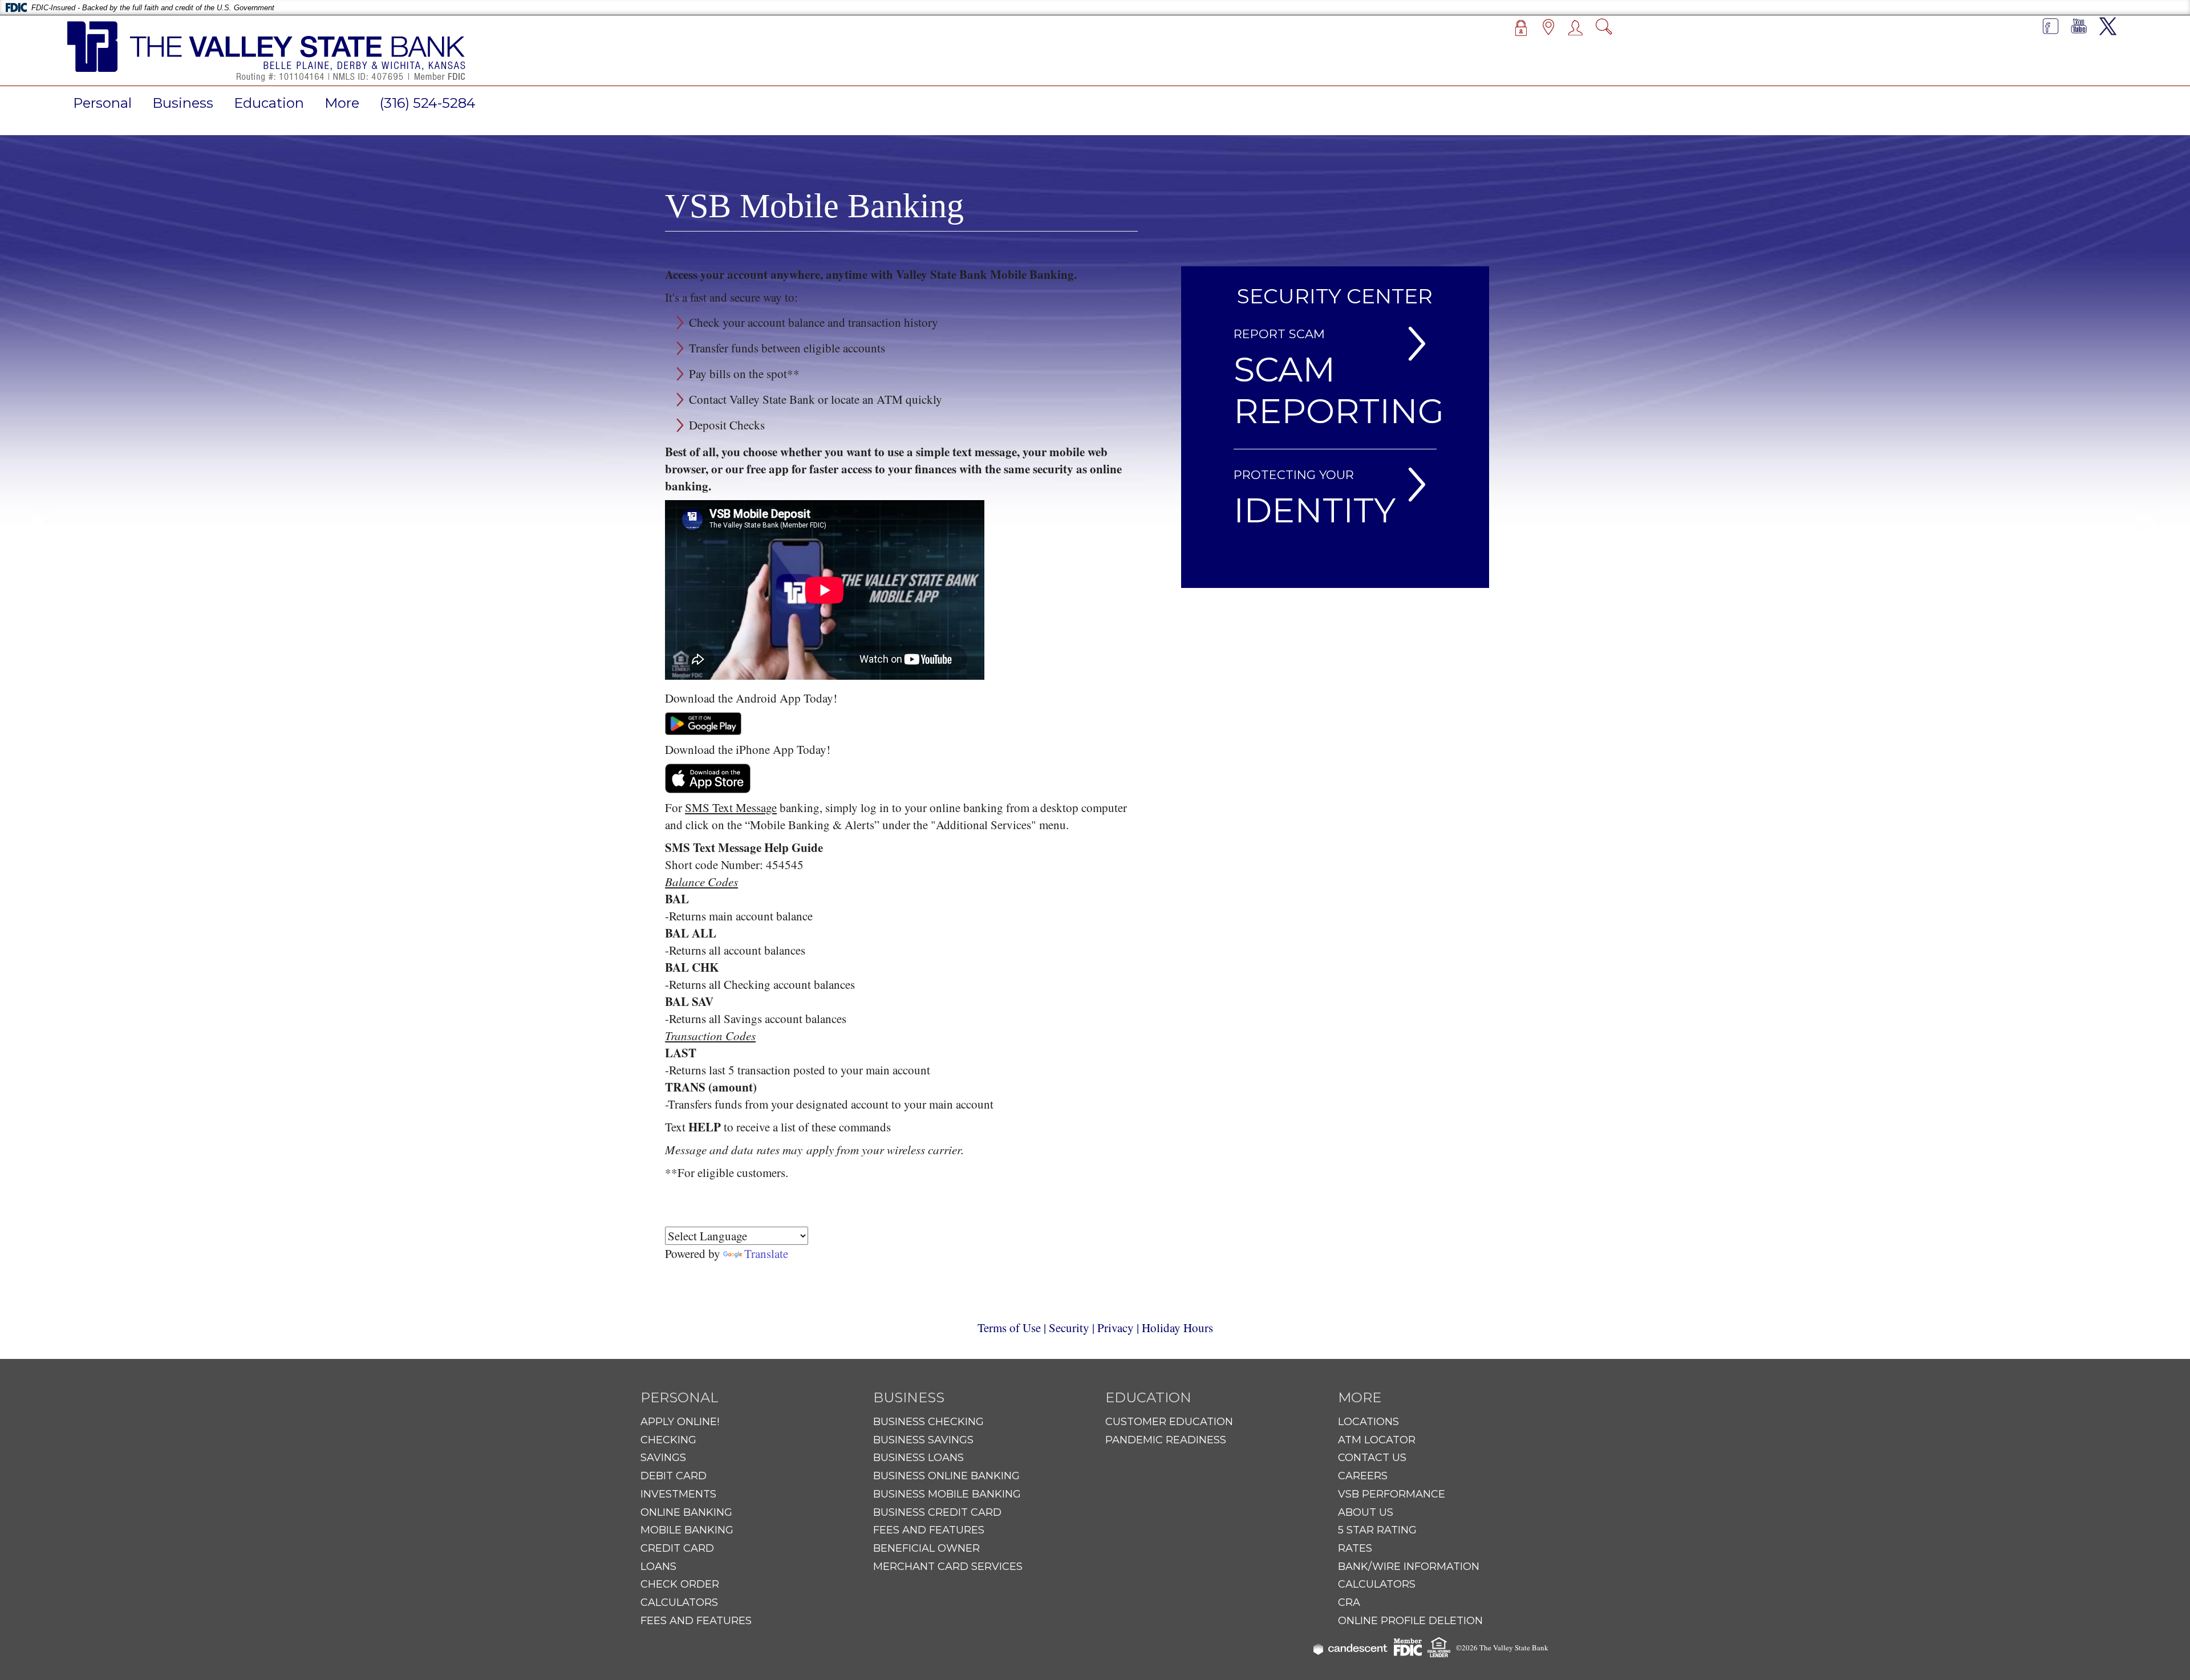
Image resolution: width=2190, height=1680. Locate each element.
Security (1069, 1328)
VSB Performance (1392, 1494)
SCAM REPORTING (1339, 390)
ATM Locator (1377, 1440)
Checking (668, 1440)
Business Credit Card (937, 1512)
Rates (1355, 1548)
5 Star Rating (1377, 1530)
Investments (678, 1494)
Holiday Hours (1177, 1328)
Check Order (680, 1584)
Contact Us (1372, 1458)
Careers (1363, 1476)
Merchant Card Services (948, 1567)
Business (183, 103)
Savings (663, 1458)
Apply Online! (680, 1422)
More (342, 103)
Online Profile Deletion (1410, 1621)
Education (269, 103)
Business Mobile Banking (947, 1494)
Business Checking (928, 1422)
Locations (1368, 1422)
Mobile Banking (687, 1530)
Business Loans (918, 1458)
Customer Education (1169, 1422)
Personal (102, 103)
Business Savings (923, 1440)
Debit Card (674, 1476)
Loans (658, 1567)
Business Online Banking (946, 1476)
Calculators (679, 1602)
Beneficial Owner (926, 1548)
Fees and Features (696, 1621)
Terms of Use (1009, 1328)
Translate (766, 1253)
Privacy (1116, 1328)
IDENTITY (1315, 510)
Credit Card (677, 1548)
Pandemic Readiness (1166, 1440)
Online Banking (686, 1512)
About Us (1366, 1512)
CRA (1349, 1602)
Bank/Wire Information (1409, 1567)
